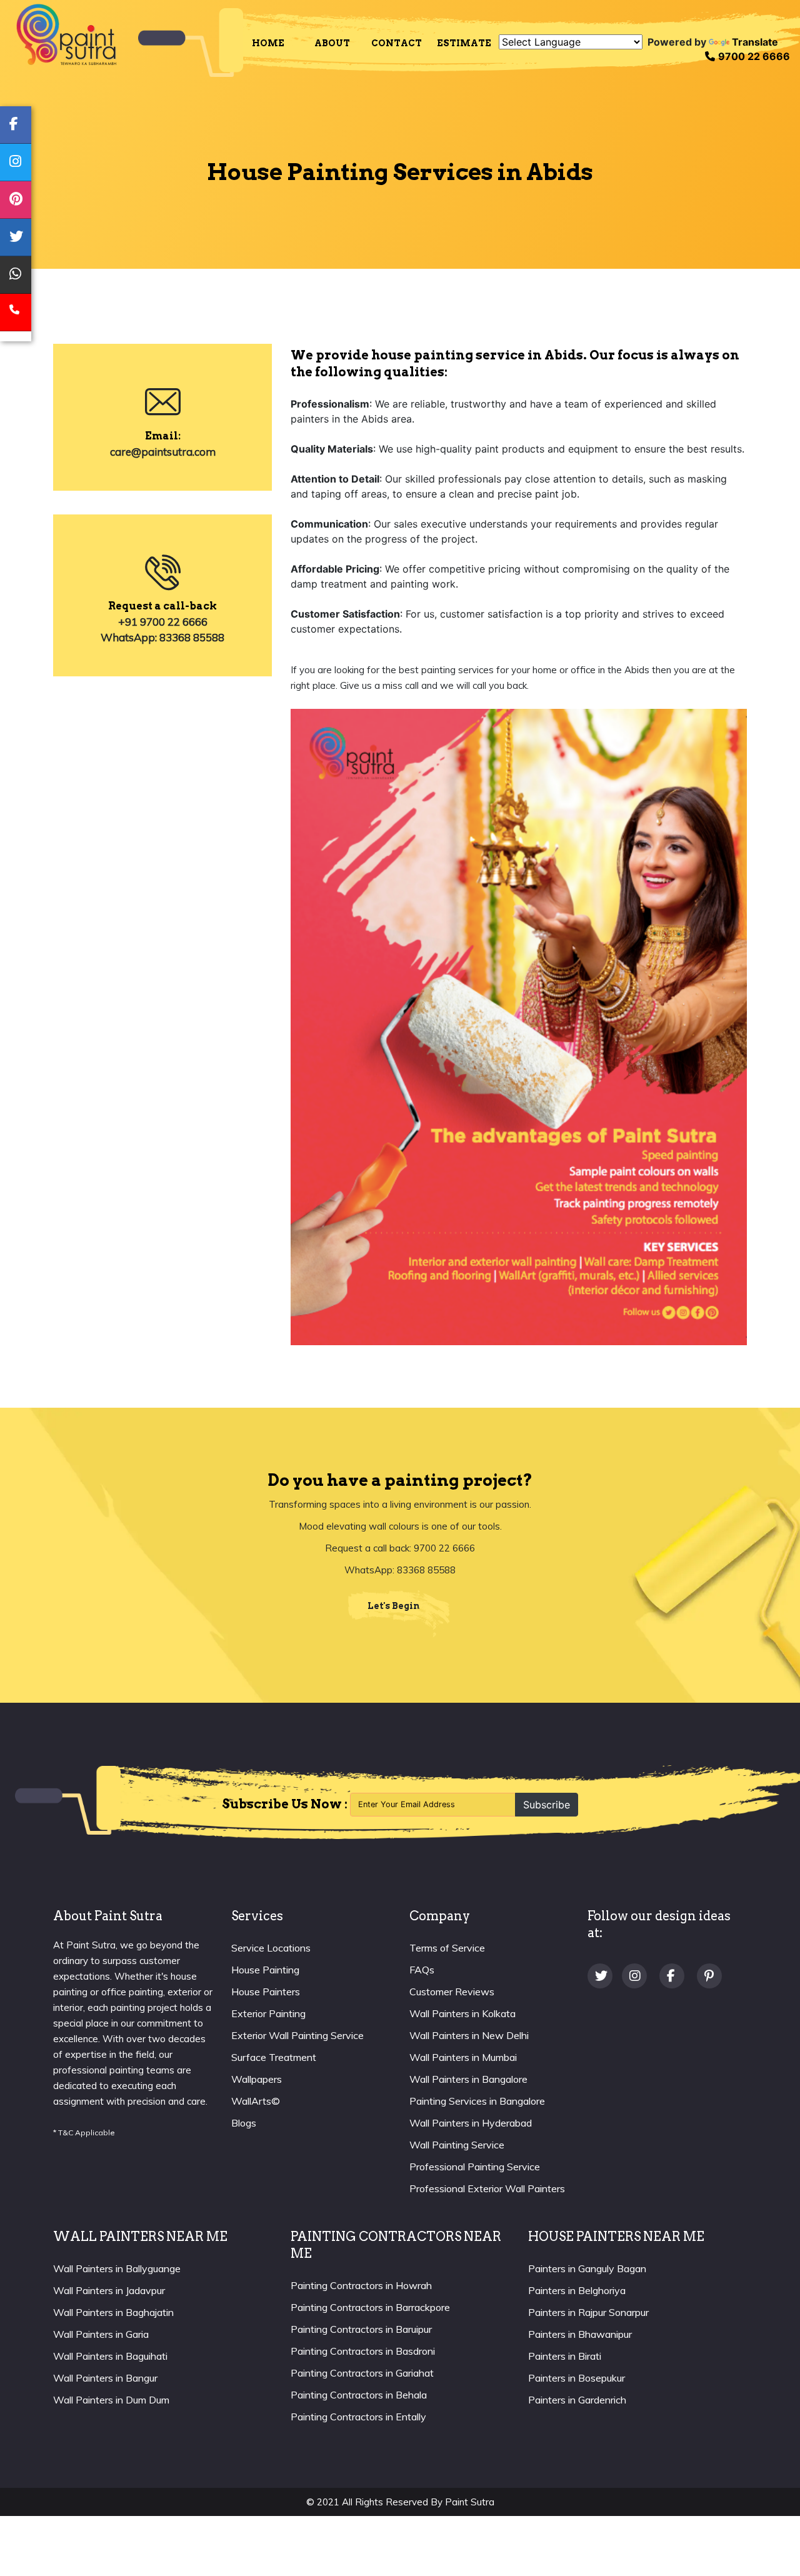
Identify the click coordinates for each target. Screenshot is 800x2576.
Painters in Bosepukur (577, 2378)
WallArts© (256, 2101)
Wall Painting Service (457, 2145)
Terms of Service (447, 1948)
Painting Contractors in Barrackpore (370, 2307)
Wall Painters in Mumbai (463, 2057)
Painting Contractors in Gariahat (362, 2373)
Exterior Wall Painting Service (297, 2035)
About (332, 43)
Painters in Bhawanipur (580, 2334)
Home (268, 43)
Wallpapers (257, 2079)
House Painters (266, 1992)
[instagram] (16, 163)
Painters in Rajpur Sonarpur (588, 2312)
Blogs (244, 2123)
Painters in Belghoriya (577, 2290)
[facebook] (16, 125)
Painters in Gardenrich (577, 2400)
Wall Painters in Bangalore (468, 2079)
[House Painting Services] (191, 43)
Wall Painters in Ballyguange (117, 2268)
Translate (755, 42)
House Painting (265, 1970)
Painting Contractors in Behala (359, 2395)
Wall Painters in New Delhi (469, 2035)
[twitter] (16, 238)
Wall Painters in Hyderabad (471, 2123)
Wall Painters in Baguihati (110, 2356)
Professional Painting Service (475, 2167)
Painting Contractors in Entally (358, 2417)
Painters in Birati (565, 2356)
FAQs (422, 1970)
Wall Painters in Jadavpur (109, 2290)
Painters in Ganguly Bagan (587, 2268)
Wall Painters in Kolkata (462, 2013)
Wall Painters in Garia (101, 2334)
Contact (397, 43)
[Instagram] (636, 1977)
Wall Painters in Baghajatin (113, 2312)
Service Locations (271, 1948)
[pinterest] (16, 200)
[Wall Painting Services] (66, 33)
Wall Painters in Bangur (105, 2378)
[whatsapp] (16, 275)
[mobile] (16, 313)
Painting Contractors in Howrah (361, 2285)
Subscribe (547, 1805)
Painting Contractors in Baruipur (361, 2329)
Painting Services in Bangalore (477, 2101)
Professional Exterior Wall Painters (487, 2188)
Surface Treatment (274, 2057)
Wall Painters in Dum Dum (111, 2400)
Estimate (464, 43)
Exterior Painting (268, 2013)
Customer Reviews (452, 1992)
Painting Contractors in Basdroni (363, 2351)
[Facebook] (673, 1977)
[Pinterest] (711, 1977)
